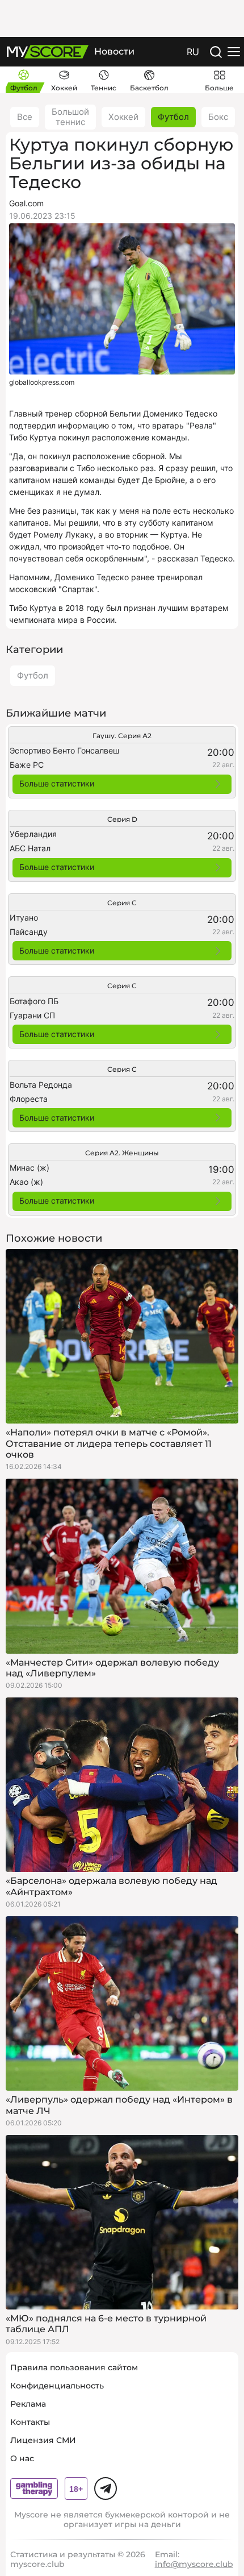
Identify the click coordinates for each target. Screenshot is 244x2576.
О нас (22, 2458)
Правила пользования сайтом (74, 2367)
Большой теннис (70, 117)
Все (25, 117)
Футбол (173, 117)
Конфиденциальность (57, 2386)
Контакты (30, 2422)
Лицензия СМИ (43, 2440)
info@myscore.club (194, 2564)
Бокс (218, 117)
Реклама (28, 2404)
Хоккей (123, 117)
